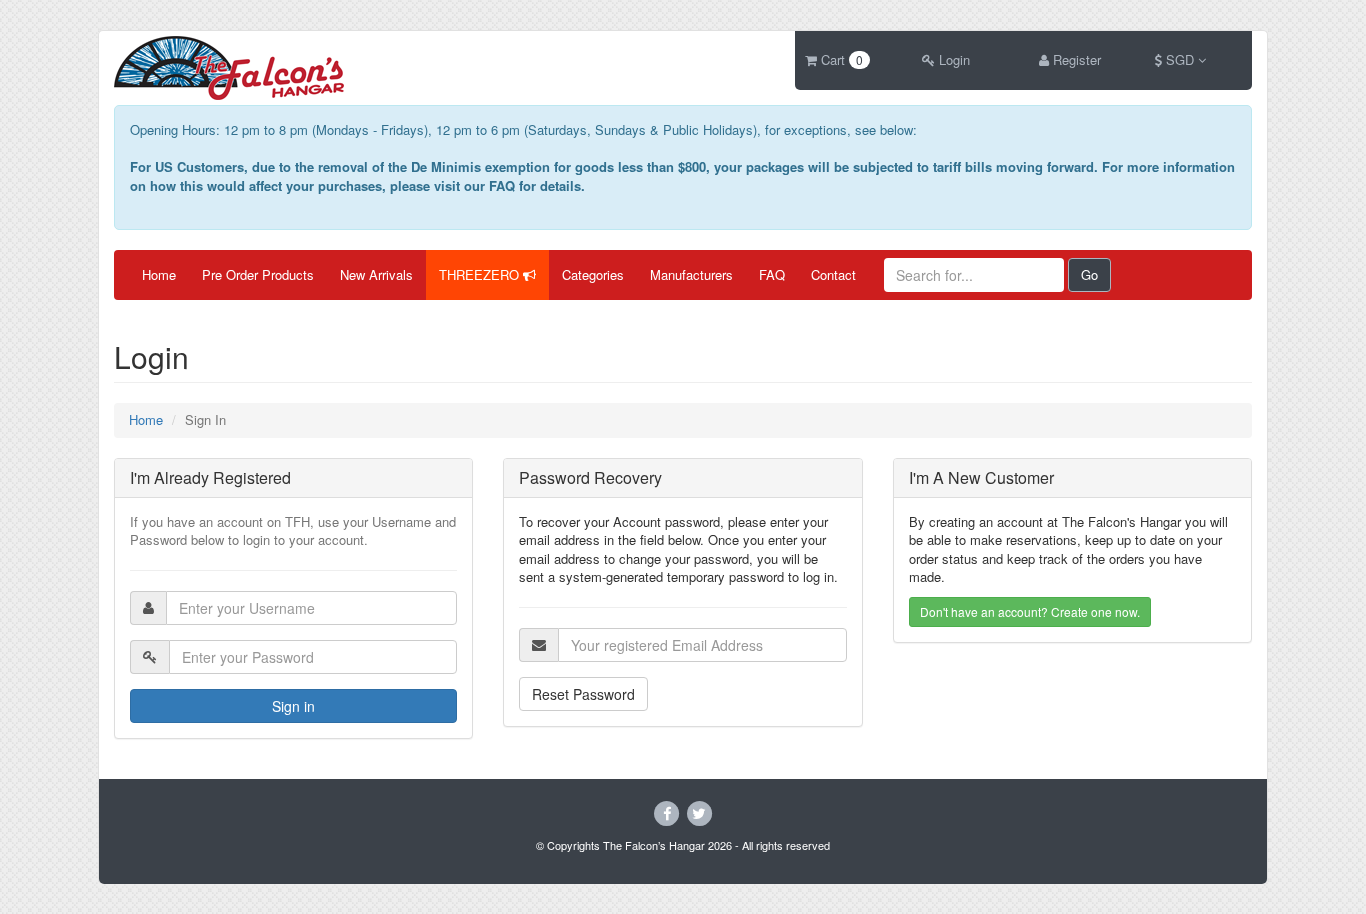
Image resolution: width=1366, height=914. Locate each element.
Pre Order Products (258, 274)
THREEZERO (481, 274)
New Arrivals (376, 274)
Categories (593, 274)
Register (1075, 59)
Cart (840, 59)
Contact (833, 274)
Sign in (293, 706)
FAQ (772, 274)
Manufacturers (691, 274)
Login (952, 59)
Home (159, 274)
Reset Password (583, 694)
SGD (1180, 59)
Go (1089, 274)
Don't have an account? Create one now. (1030, 611)
